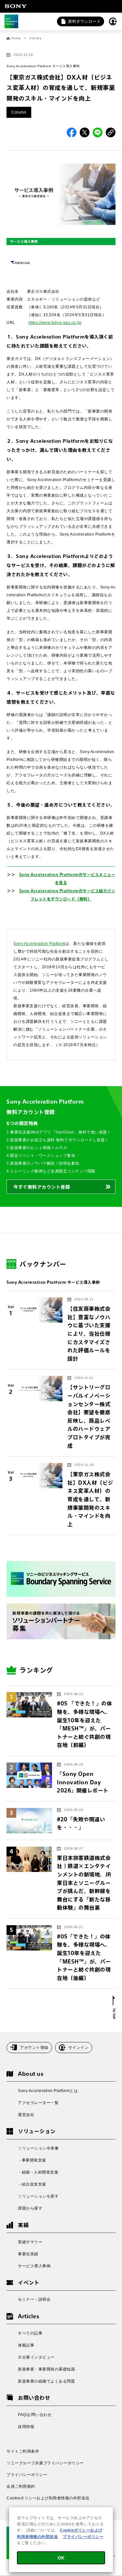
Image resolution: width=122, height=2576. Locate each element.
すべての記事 (30, 2333)
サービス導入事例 (34, 2266)
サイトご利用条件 (23, 2451)
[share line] (98, 132)
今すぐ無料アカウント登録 (42, 1187)
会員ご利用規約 (21, 2486)
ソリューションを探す (38, 2196)
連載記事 (26, 2345)
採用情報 (26, 2427)
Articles (35, 38)
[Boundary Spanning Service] (61, 1579)
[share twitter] (85, 132)
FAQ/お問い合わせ (35, 2415)
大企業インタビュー (36, 2357)
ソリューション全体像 (38, 2148)
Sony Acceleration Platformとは (48, 2091)
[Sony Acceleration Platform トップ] (11, 21)
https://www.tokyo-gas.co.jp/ (55, 323)
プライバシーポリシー (27, 2475)
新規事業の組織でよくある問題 (46, 2381)
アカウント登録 (34, 2048)
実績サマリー (30, 2242)
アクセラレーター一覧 (38, 2103)
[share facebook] (72, 132)
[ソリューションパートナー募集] (61, 1622)
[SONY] (16, 6)
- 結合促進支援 (32, 2184)
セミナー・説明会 (34, 2299)
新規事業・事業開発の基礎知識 (46, 2369)
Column (19, 112)
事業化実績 (28, 2254)
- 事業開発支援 (32, 2160)
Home (16, 38)
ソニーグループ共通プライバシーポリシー (45, 2463)
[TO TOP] (114, 2007)
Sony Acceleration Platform (39, 944)
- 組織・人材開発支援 (38, 2172)
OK (61, 2558)
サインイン (79, 2048)
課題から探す (30, 2208)
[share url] (111, 132)
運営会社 (26, 2115)
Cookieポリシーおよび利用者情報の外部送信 (48, 2498)
